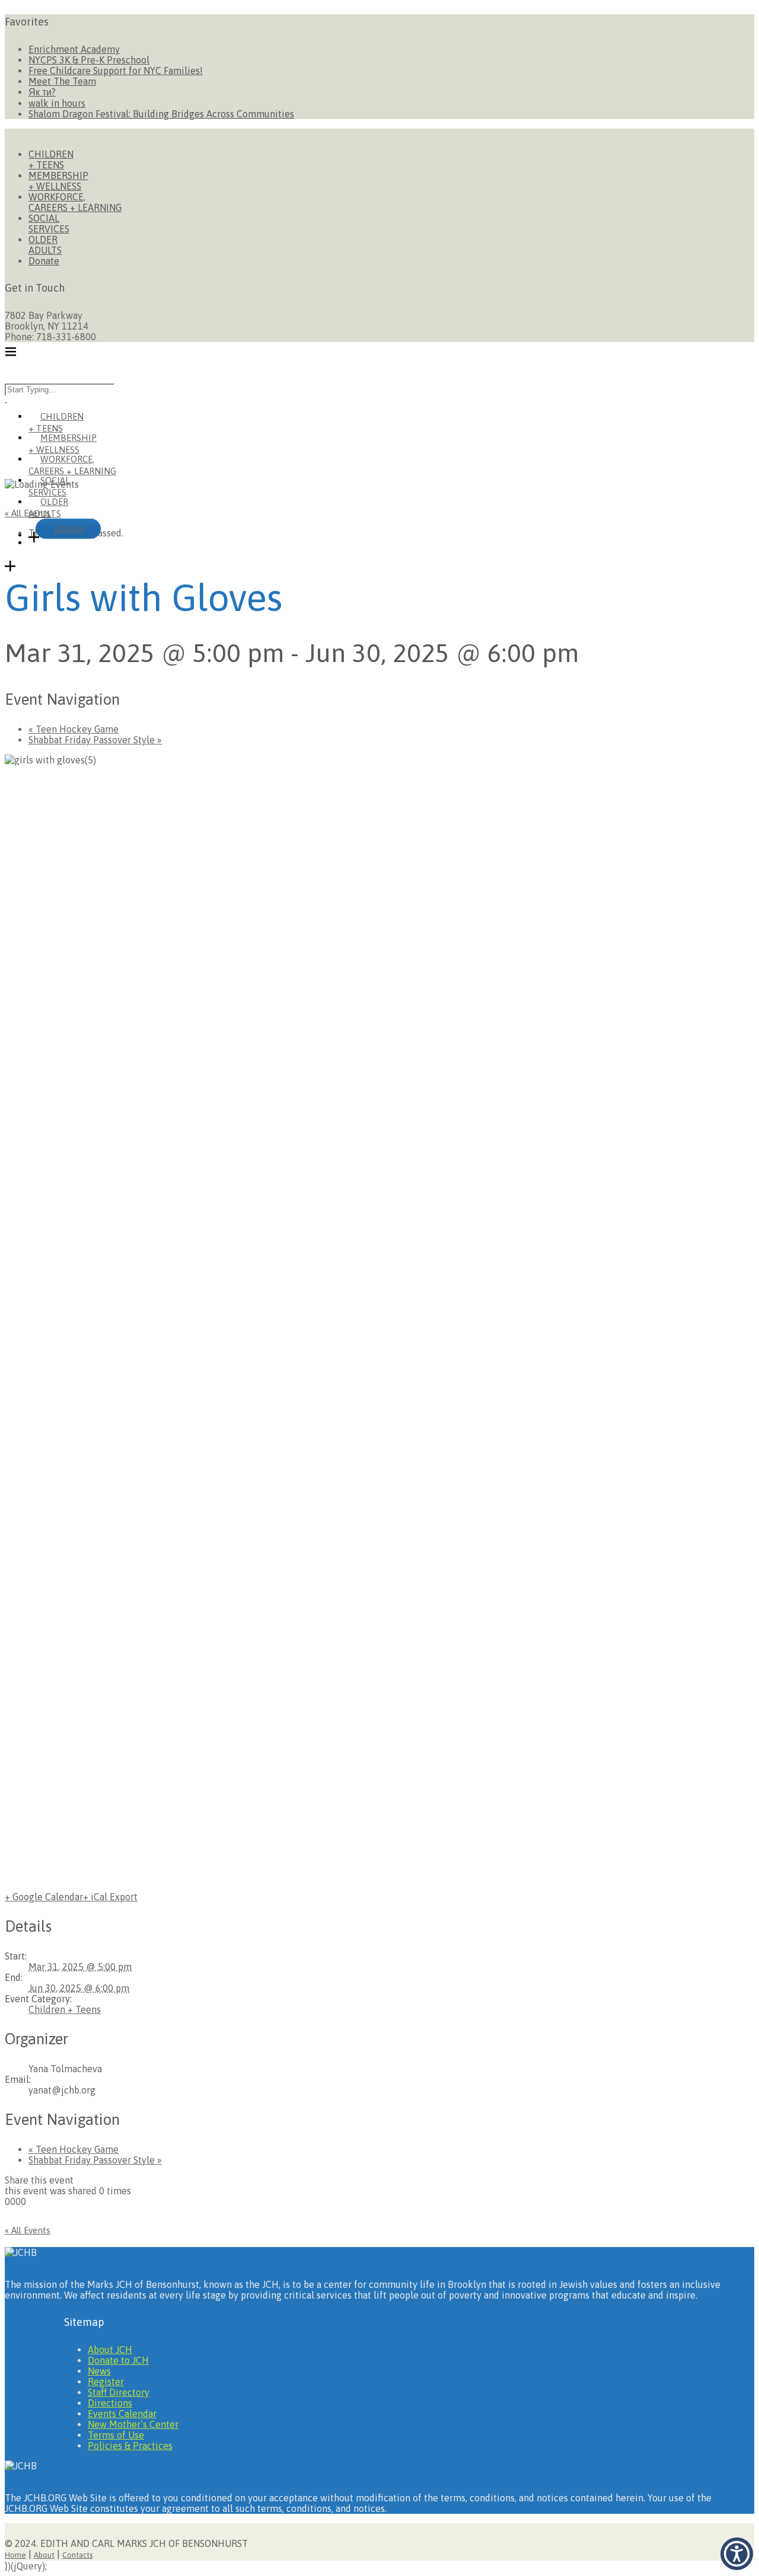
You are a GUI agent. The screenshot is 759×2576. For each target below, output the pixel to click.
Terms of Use (116, 2435)
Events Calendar (122, 2414)
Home (15, 2555)
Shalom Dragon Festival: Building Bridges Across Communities (161, 114)
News (99, 2371)
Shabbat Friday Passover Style (95, 740)
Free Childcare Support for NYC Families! (116, 71)
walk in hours (57, 103)
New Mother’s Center (133, 2424)
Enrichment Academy (74, 49)
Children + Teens (65, 2009)
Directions (110, 2403)
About (44, 2555)
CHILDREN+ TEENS (51, 159)
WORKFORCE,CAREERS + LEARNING (75, 202)
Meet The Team (62, 81)
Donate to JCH (118, 2360)
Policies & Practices (130, 2446)
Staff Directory (119, 2392)
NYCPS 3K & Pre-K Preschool (89, 60)
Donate (44, 261)
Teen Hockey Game (74, 729)
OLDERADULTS (45, 245)
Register (106, 2382)
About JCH (110, 2350)
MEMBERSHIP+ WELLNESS (58, 181)
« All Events (28, 513)
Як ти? (42, 92)
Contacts (77, 2555)
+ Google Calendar (44, 1897)
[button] (737, 2554)
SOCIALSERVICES (49, 223)
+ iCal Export (110, 1897)
